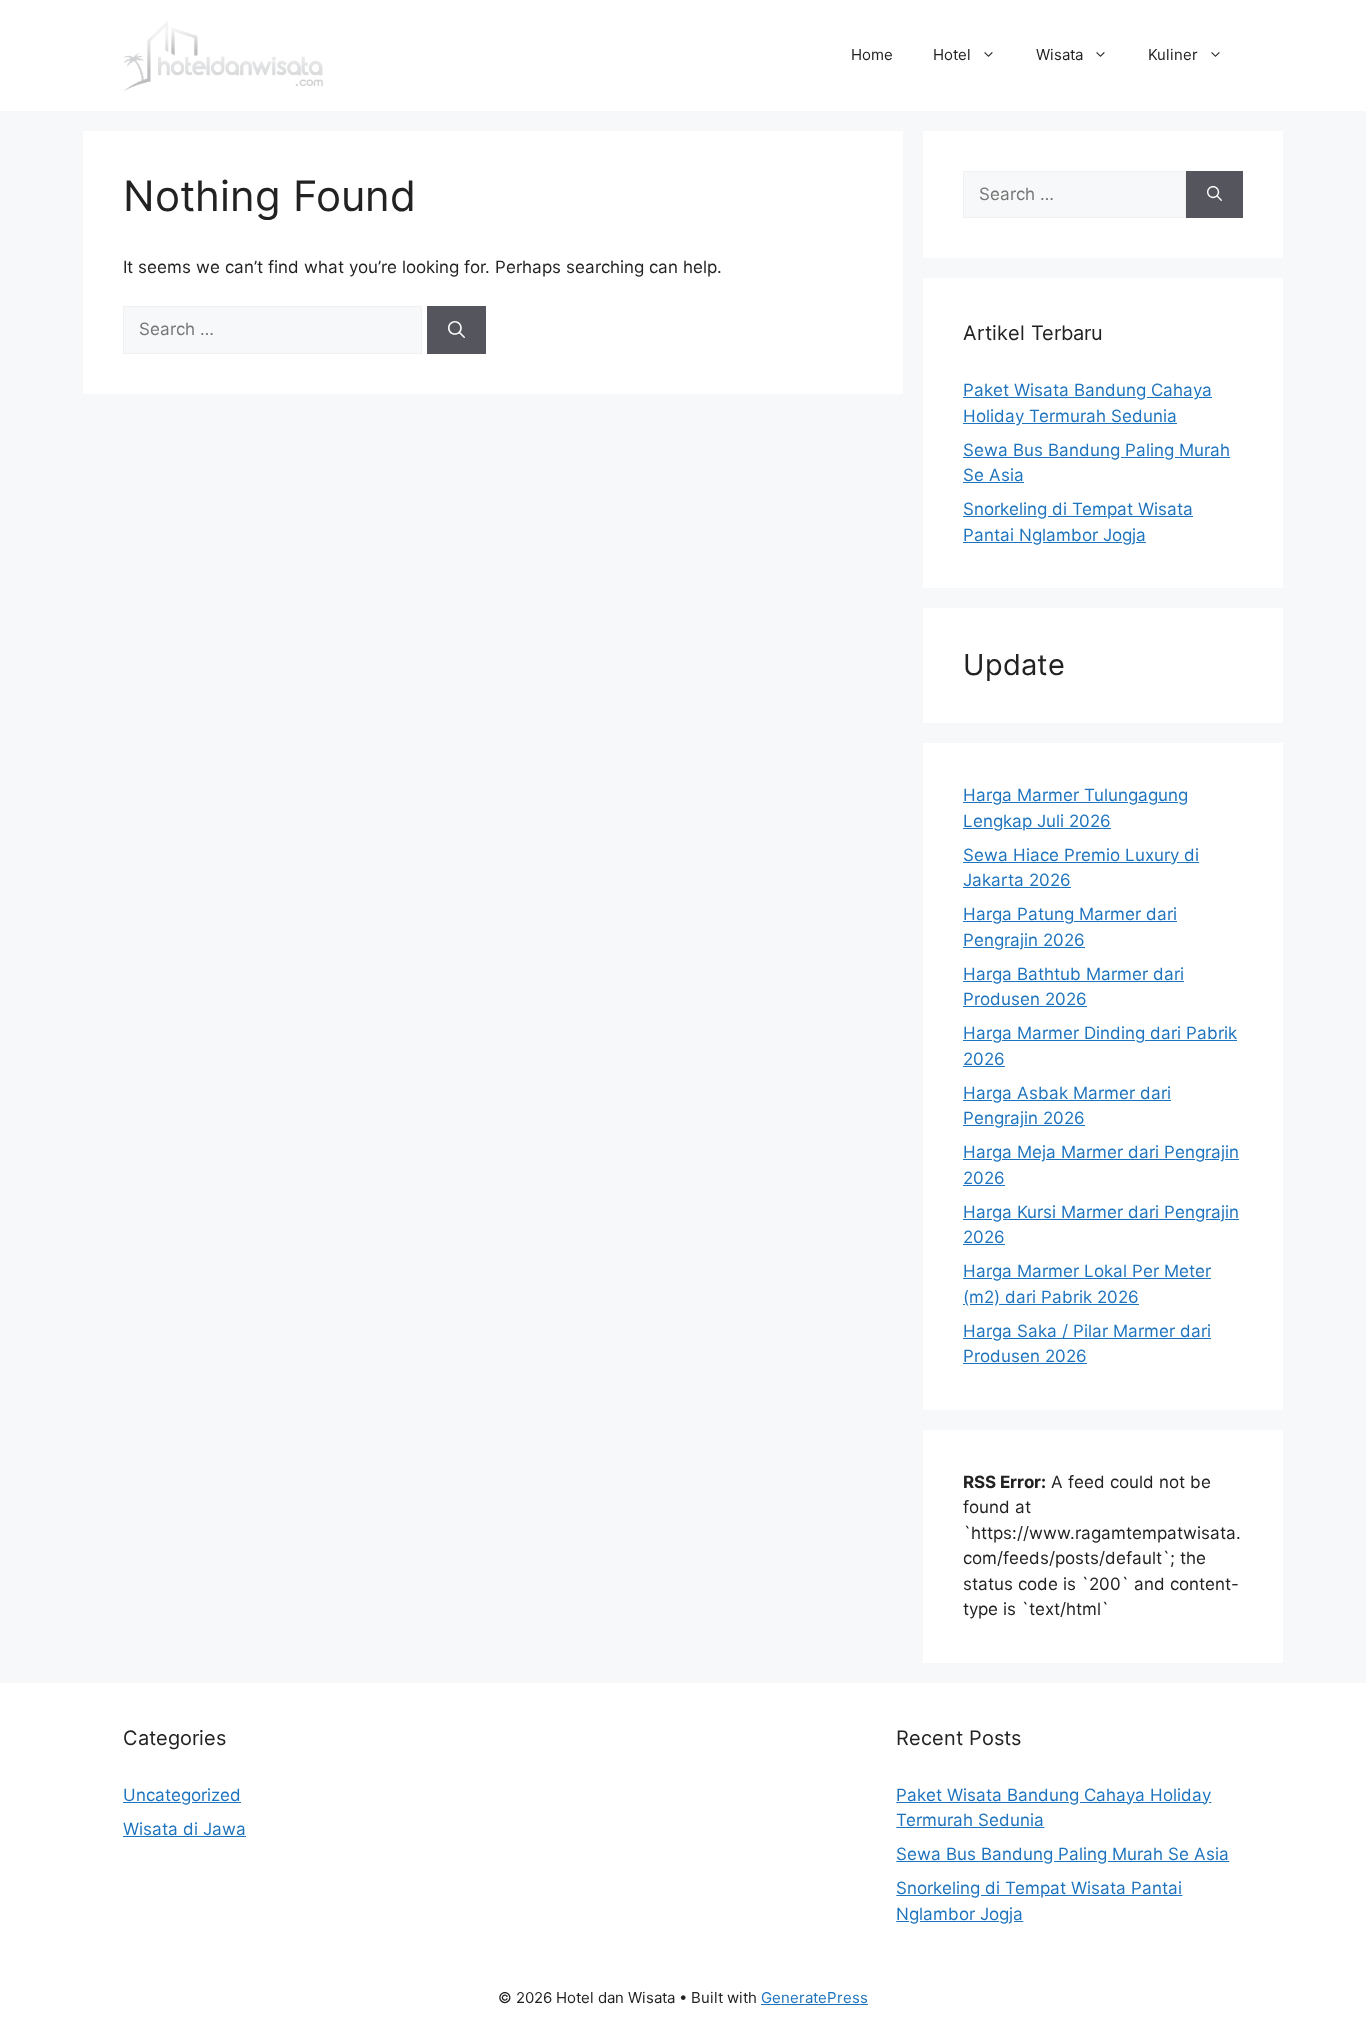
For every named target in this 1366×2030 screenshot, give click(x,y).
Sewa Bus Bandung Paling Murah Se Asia (1062, 1854)
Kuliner (1173, 54)
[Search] (456, 330)
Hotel (952, 54)
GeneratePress (814, 1997)
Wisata (1059, 54)
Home (872, 54)
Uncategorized (182, 1795)
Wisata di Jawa (184, 1829)
